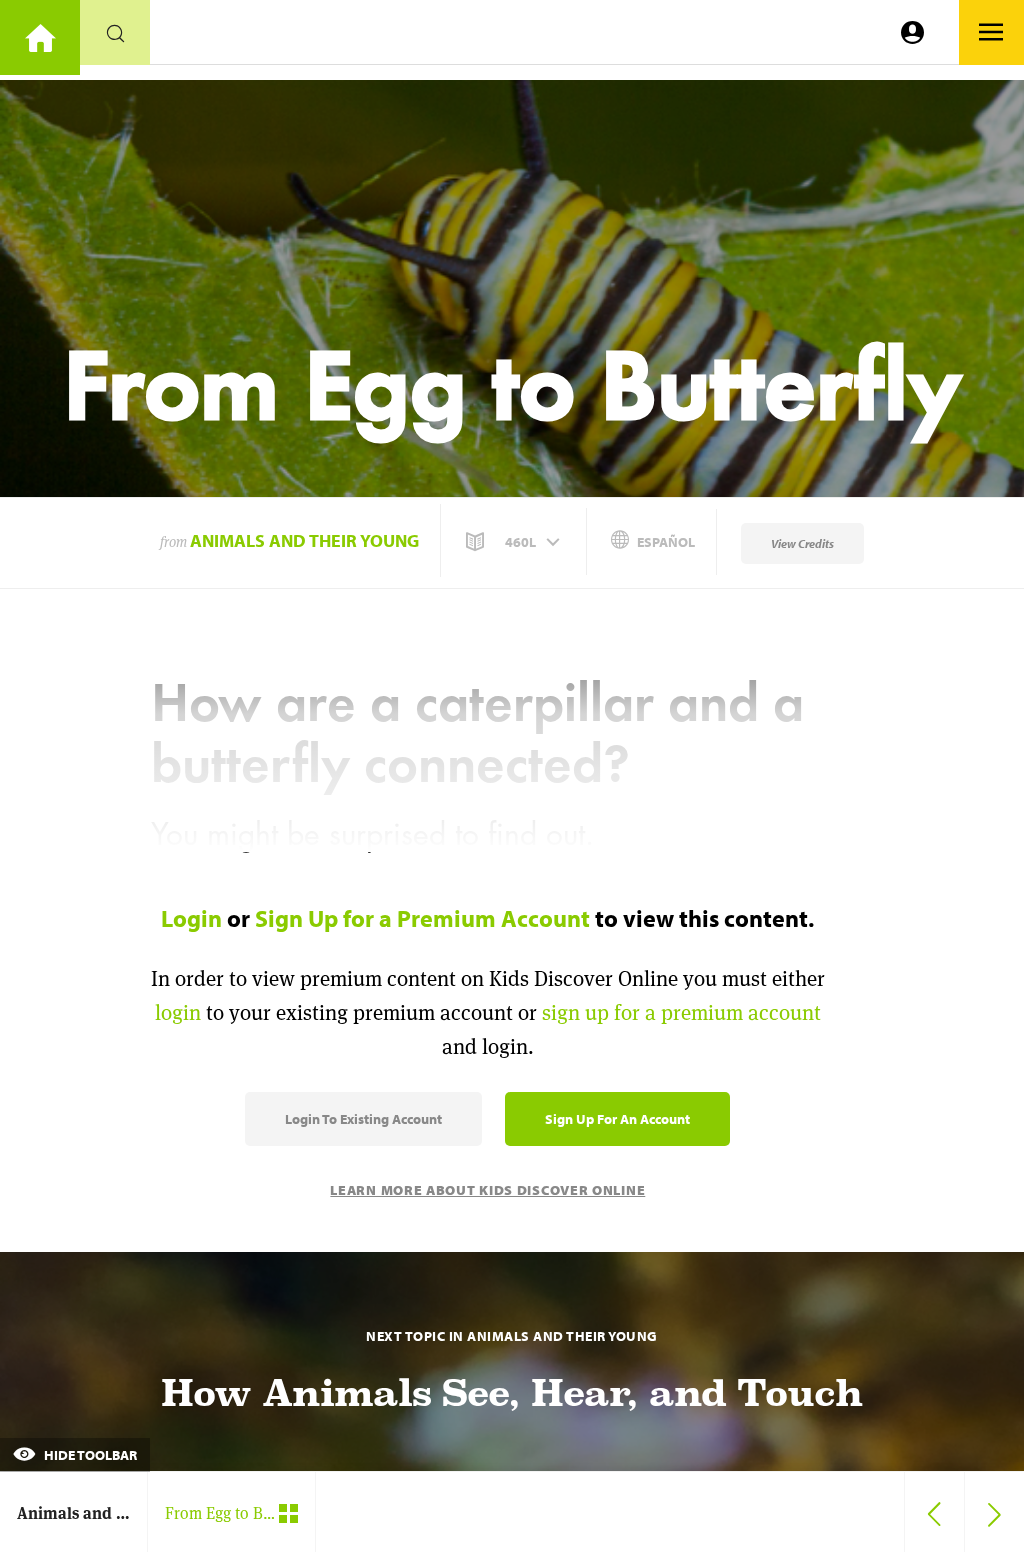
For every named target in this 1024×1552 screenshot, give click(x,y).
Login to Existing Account (363, 1119)
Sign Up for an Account (617, 1119)
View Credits (802, 543)
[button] (515, 542)
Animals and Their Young (304, 540)
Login (191, 918)
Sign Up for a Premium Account (422, 918)
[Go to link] (40, 37)
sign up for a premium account (681, 1012)
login (178, 1012)
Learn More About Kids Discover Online (487, 1190)
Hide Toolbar (89, 1455)
